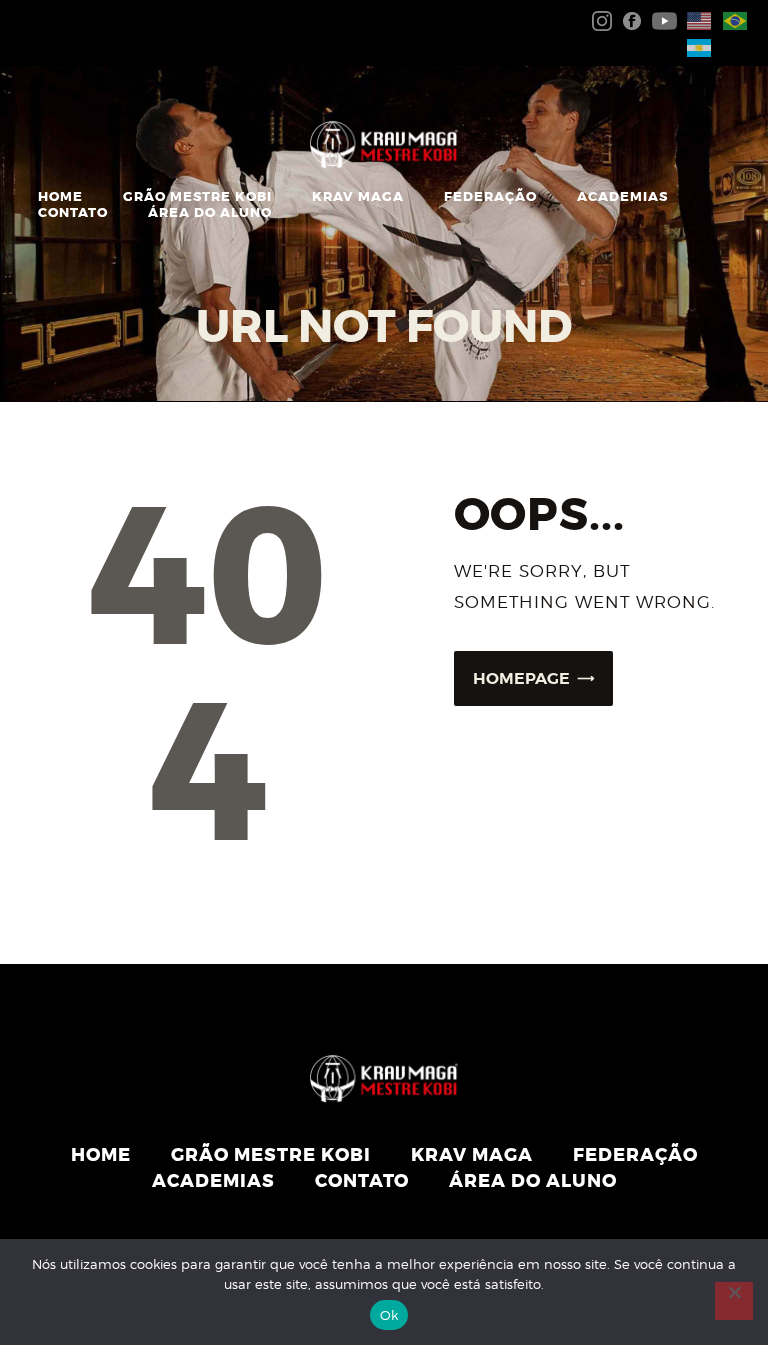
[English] (695, 19)
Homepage (521, 678)
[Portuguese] (731, 19)
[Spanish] (695, 45)
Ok (389, 1315)
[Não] (734, 1301)
